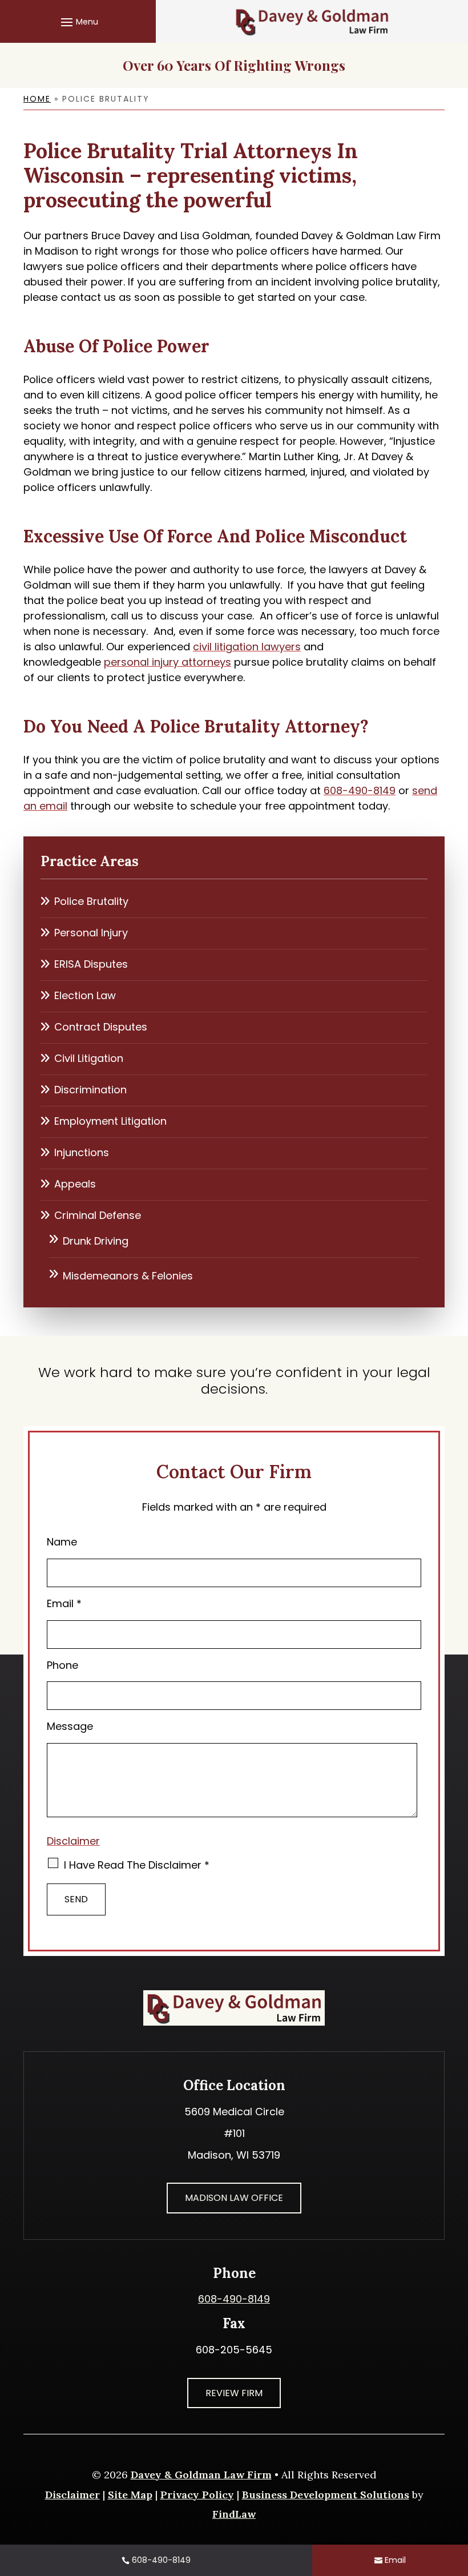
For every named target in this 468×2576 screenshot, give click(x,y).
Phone (62, 1665)
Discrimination (90, 1090)
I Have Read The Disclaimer (137, 1865)
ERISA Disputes (91, 964)
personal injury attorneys (168, 662)
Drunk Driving (96, 1241)
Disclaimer (73, 1841)
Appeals (75, 1184)
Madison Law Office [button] (234, 2198)
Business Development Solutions (326, 2495)
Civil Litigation (89, 1058)
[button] (78, 22)
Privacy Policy (197, 2495)
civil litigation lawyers (247, 647)
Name (62, 1542)
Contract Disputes (101, 1027)
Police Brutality (91, 901)
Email (64, 1603)
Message (70, 1726)
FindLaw (234, 2514)
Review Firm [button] (234, 2393)
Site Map (130, 2495)
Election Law (85, 995)
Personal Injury (91, 933)
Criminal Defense (98, 1215)
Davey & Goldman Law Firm (201, 2475)
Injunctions (82, 1152)
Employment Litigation (110, 1121)
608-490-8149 (360, 790)
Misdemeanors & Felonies (128, 1276)
